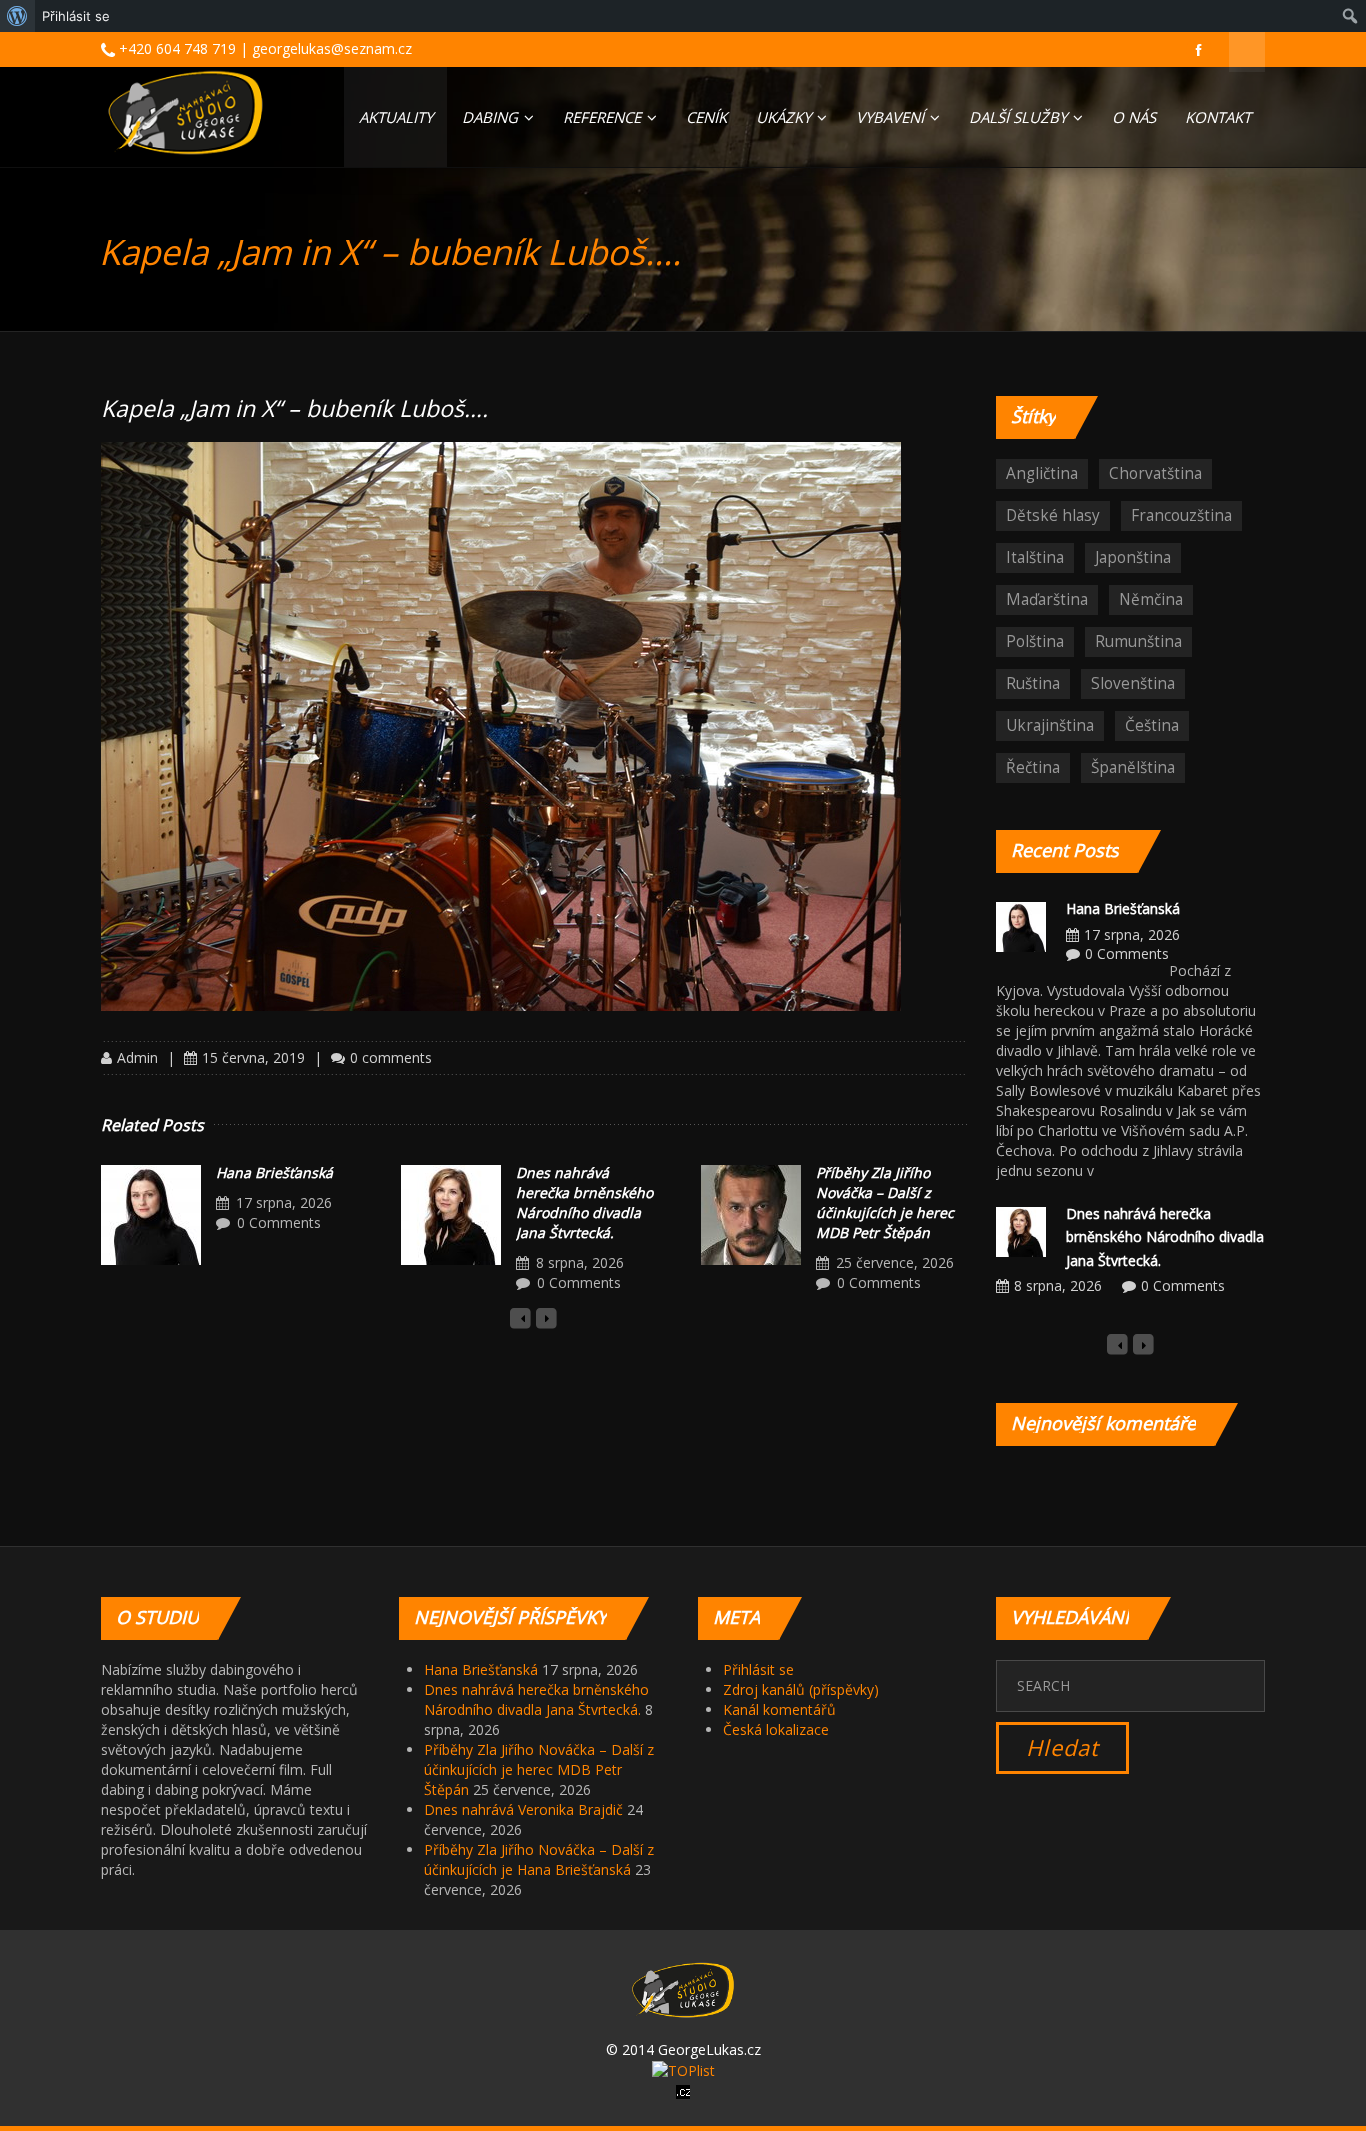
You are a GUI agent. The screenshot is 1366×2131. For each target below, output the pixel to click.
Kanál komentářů (779, 1709)
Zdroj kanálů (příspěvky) (801, 1689)
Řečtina (1033, 767)
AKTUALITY (396, 117)
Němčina (1151, 599)
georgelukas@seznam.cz (332, 48)
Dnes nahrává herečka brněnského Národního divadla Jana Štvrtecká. (584, 1202)
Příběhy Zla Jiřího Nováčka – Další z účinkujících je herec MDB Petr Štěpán (885, 1202)
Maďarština (1047, 599)
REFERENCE (604, 117)
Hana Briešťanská (274, 1172)
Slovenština (1133, 683)
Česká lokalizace (776, 1729)
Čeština (1152, 725)
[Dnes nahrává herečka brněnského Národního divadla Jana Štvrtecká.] (451, 1215)
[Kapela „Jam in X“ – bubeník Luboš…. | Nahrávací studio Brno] (185, 112)
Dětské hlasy (1053, 515)
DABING (492, 117)
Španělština (1133, 767)
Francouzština (1181, 515)
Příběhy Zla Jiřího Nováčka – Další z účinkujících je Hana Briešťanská (539, 1859)
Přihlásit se (758, 1669)
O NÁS (1134, 117)
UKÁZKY (785, 117)
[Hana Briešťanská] (151, 1215)
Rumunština (1138, 641)
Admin (137, 1057)
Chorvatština (1155, 473)
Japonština (1133, 557)
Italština (1035, 557)
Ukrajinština (1050, 725)
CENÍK (706, 117)
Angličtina (1042, 473)
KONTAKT (1218, 117)
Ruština (1033, 683)
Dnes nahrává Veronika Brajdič (523, 1809)
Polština (1035, 641)
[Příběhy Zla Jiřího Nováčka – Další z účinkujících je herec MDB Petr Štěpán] (751, 1215)
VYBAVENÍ (892, 117)
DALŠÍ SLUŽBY (1020, 117)
